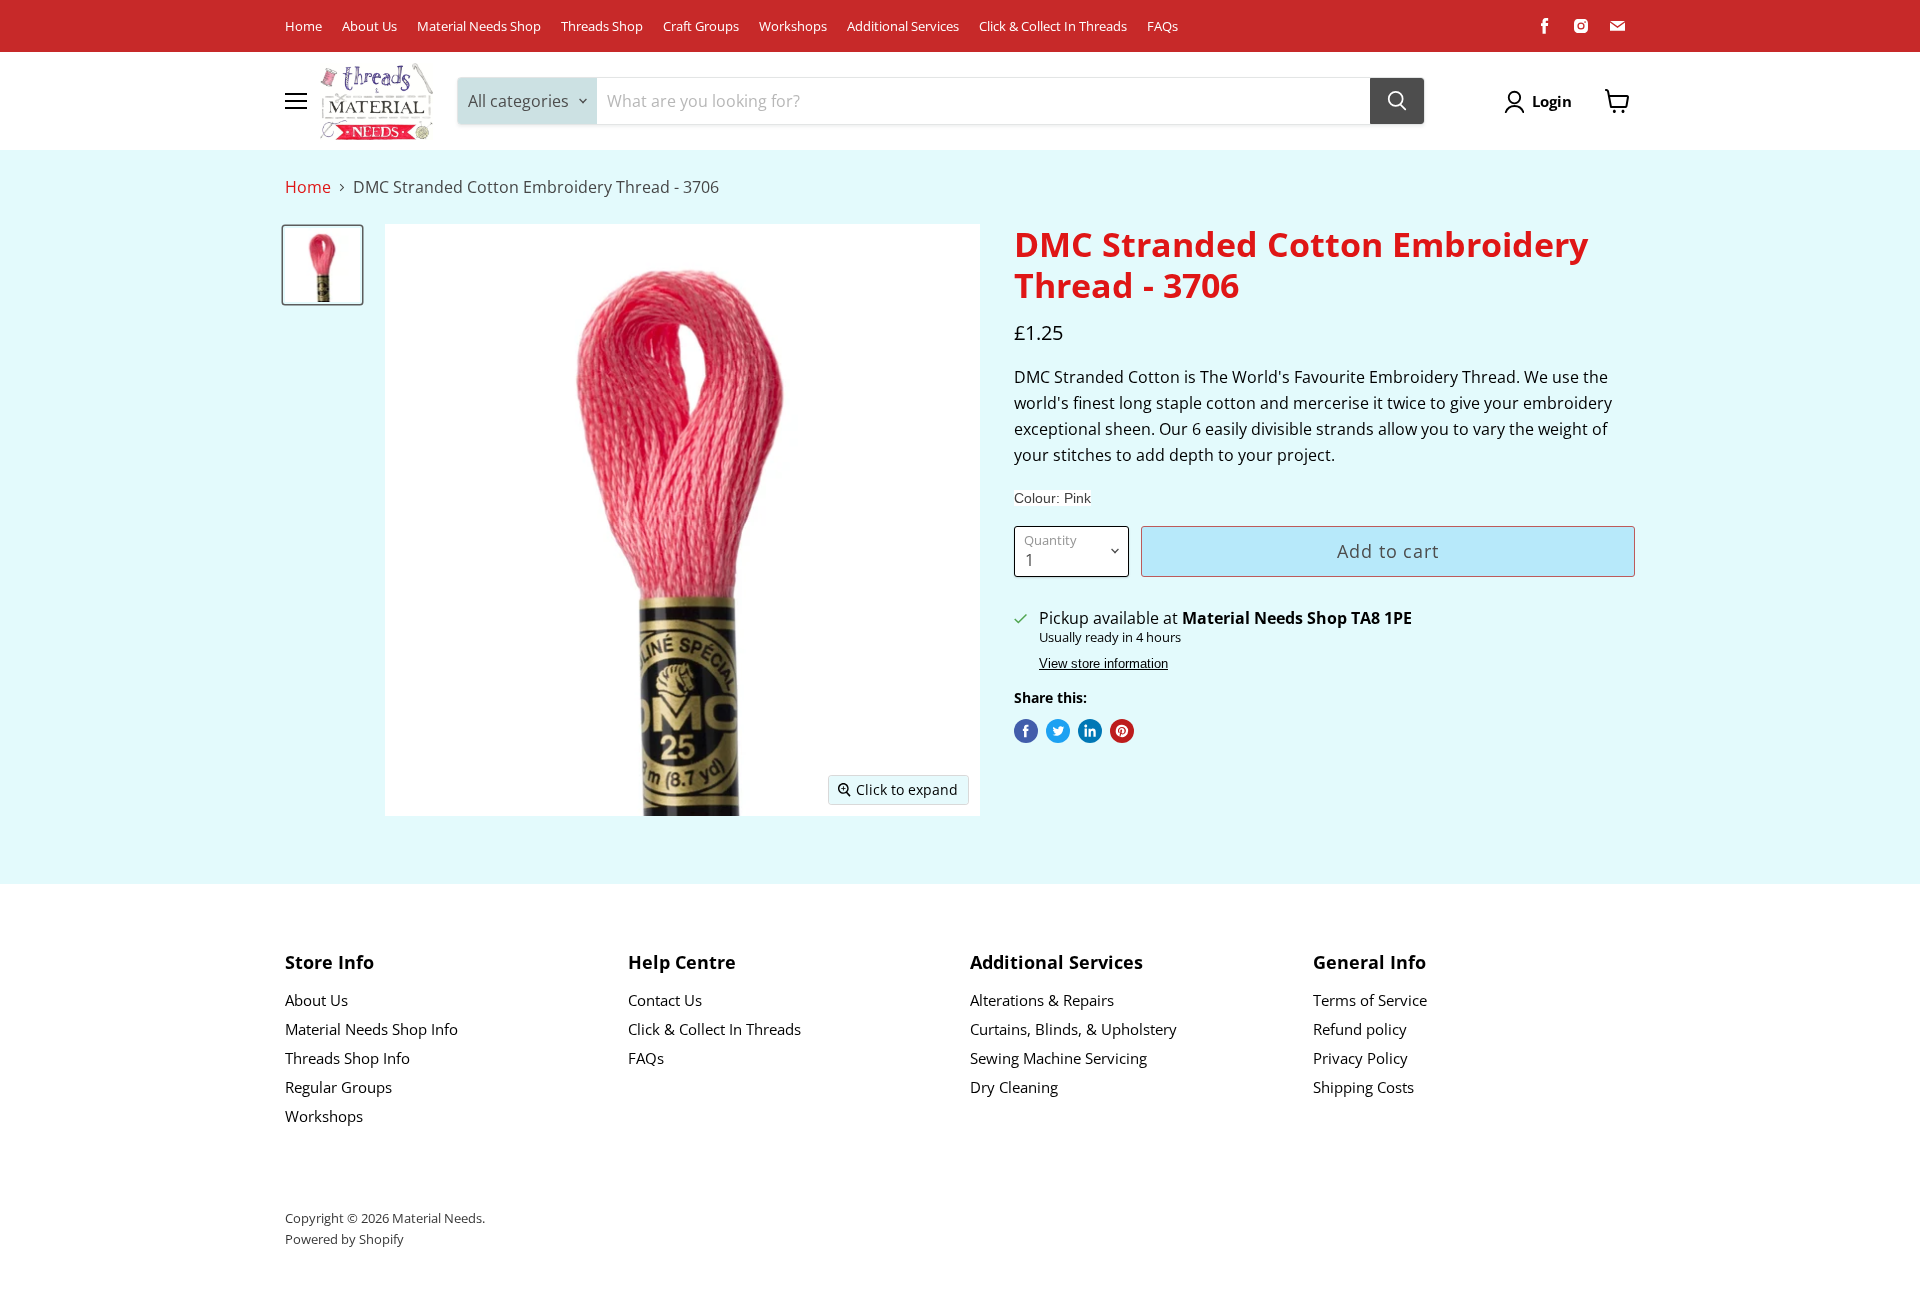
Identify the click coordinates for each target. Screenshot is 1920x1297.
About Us (369, 26)
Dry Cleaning (1014, 1087)
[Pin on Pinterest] (1122, 731)
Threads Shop (602, 26)
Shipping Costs (1363, 1087)
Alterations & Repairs (1042, 1000)
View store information (1103, 664)
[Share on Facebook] (1026, 731)
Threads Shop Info (347, 1058)
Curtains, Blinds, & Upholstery (1073, 1029)
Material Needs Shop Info (371, 1029)
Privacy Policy (1360, 1058)
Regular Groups (338, 1087)
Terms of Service (1370, 1000)
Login (1552, 101)
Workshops (793, 26)
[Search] (1397, 101)
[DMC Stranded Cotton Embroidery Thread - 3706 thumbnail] (322, 265)
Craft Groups (701, 26)
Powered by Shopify (344, 1239)
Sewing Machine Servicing (1058, 1058)
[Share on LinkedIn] (1090, 731)
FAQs (1162, 26)
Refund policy (1360, 1029)
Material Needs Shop (479, 26)
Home (303, 26)
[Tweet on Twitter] (1058, 731)
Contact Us (665, 1000)
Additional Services (903, 26)
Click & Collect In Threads (1053, 26)
